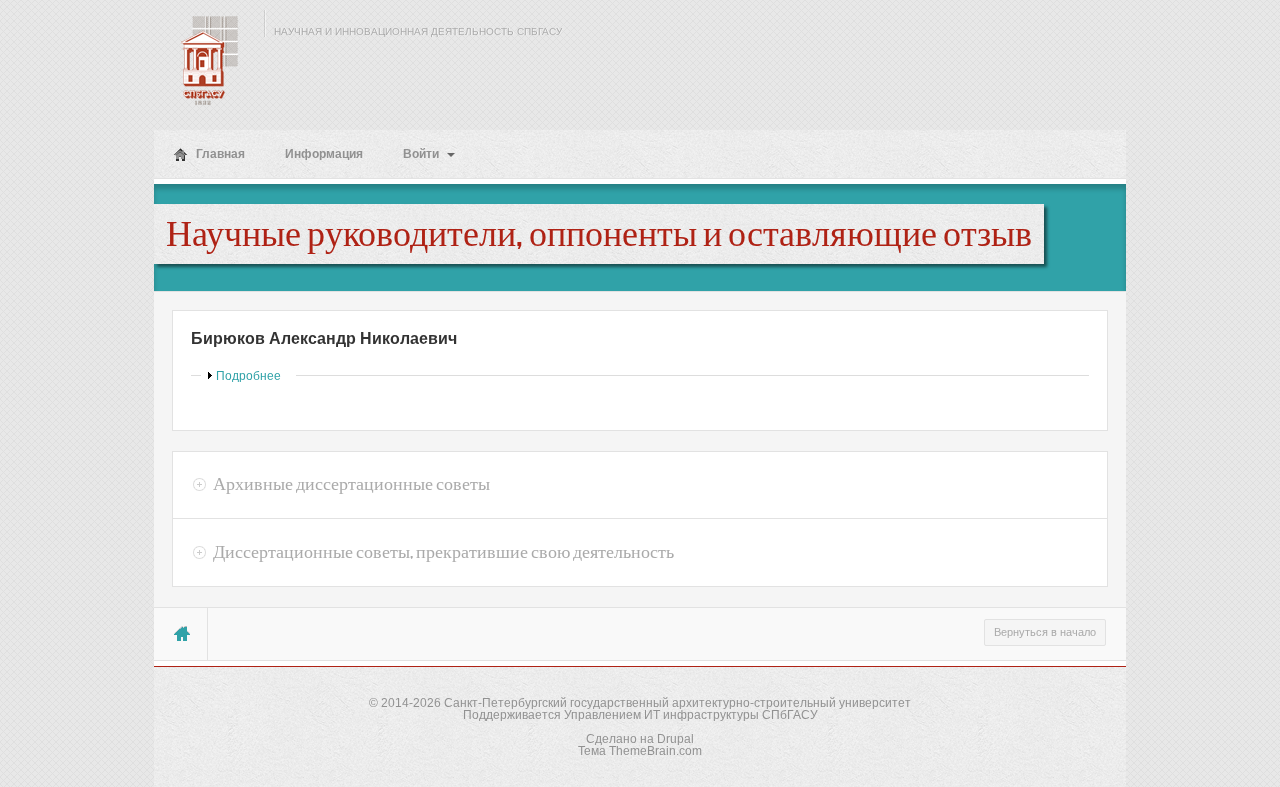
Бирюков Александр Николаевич (324, 338)
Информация (324, 154)
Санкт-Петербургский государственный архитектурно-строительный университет (677, 703)
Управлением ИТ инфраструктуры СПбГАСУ (691, 715)
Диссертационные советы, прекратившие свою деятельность (443, 552)
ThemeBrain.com (655, 751)
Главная (219, 154)
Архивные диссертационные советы (351, 484)
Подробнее (248, 376)
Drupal (675, 739)
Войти (422, 154)
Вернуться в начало (1045, 632)
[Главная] (204, 60)
